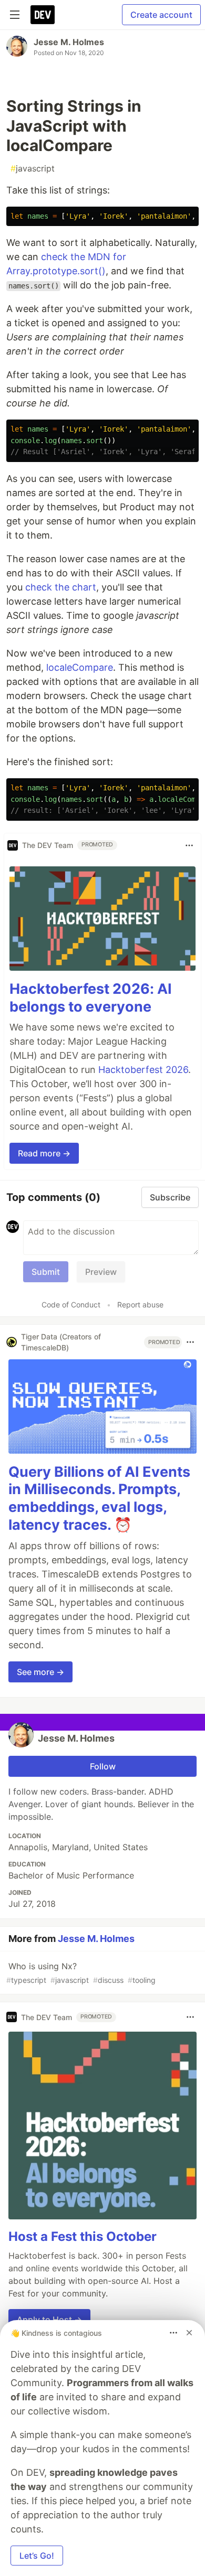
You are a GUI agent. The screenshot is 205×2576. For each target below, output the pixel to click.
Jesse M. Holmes (69, 42)
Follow (103, 1766)
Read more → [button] (44, 1153)
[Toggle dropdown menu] (189, 845)
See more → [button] (40, 1672)
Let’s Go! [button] (37, 2556)
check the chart (61, 587)
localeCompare (80, 667)
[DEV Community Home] (43, 15)
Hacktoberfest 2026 (143, 1070)
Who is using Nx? (81, 1973)
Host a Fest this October (83, 2236)
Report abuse (140, 1305)
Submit (46, 1272)
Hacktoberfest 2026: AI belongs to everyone (91, 998)
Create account (161, 15)
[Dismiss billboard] (189, 2333)
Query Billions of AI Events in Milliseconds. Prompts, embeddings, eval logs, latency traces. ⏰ (99, 1498)
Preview (101, 1272)
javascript (33, 168)
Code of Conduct (71, 1305)
